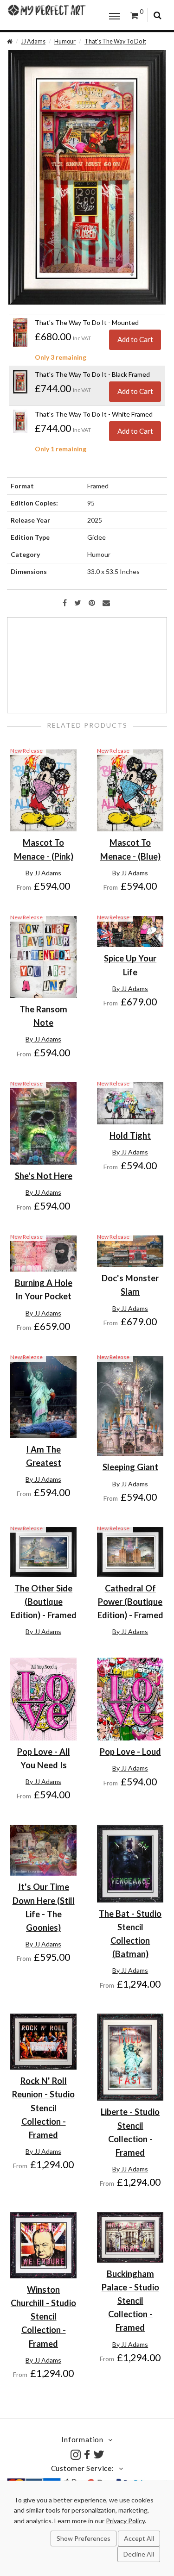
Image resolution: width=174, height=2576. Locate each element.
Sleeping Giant (130, 1467)
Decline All (139, 2554)
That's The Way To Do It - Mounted (87, 322)
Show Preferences (84, 2538)
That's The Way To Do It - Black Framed (92, 374)
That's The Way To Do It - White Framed (94, 414)
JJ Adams (33, 41)
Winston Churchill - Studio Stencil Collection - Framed (43, 2317)
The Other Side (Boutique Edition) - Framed (44, 1602)
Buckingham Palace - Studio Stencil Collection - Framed (130, 2301)
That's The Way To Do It (115, 41)
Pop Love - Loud (130, 1752)
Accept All (139, 2538)
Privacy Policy (125, 2521)
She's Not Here (44, 1176)
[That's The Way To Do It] (87, 177)
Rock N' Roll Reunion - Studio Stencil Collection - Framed (43, 2108)
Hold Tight (130, 1135)
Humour (65, 41)
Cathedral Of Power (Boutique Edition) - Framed (130, 1602)
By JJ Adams (43, 873)
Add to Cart (135, 339)
